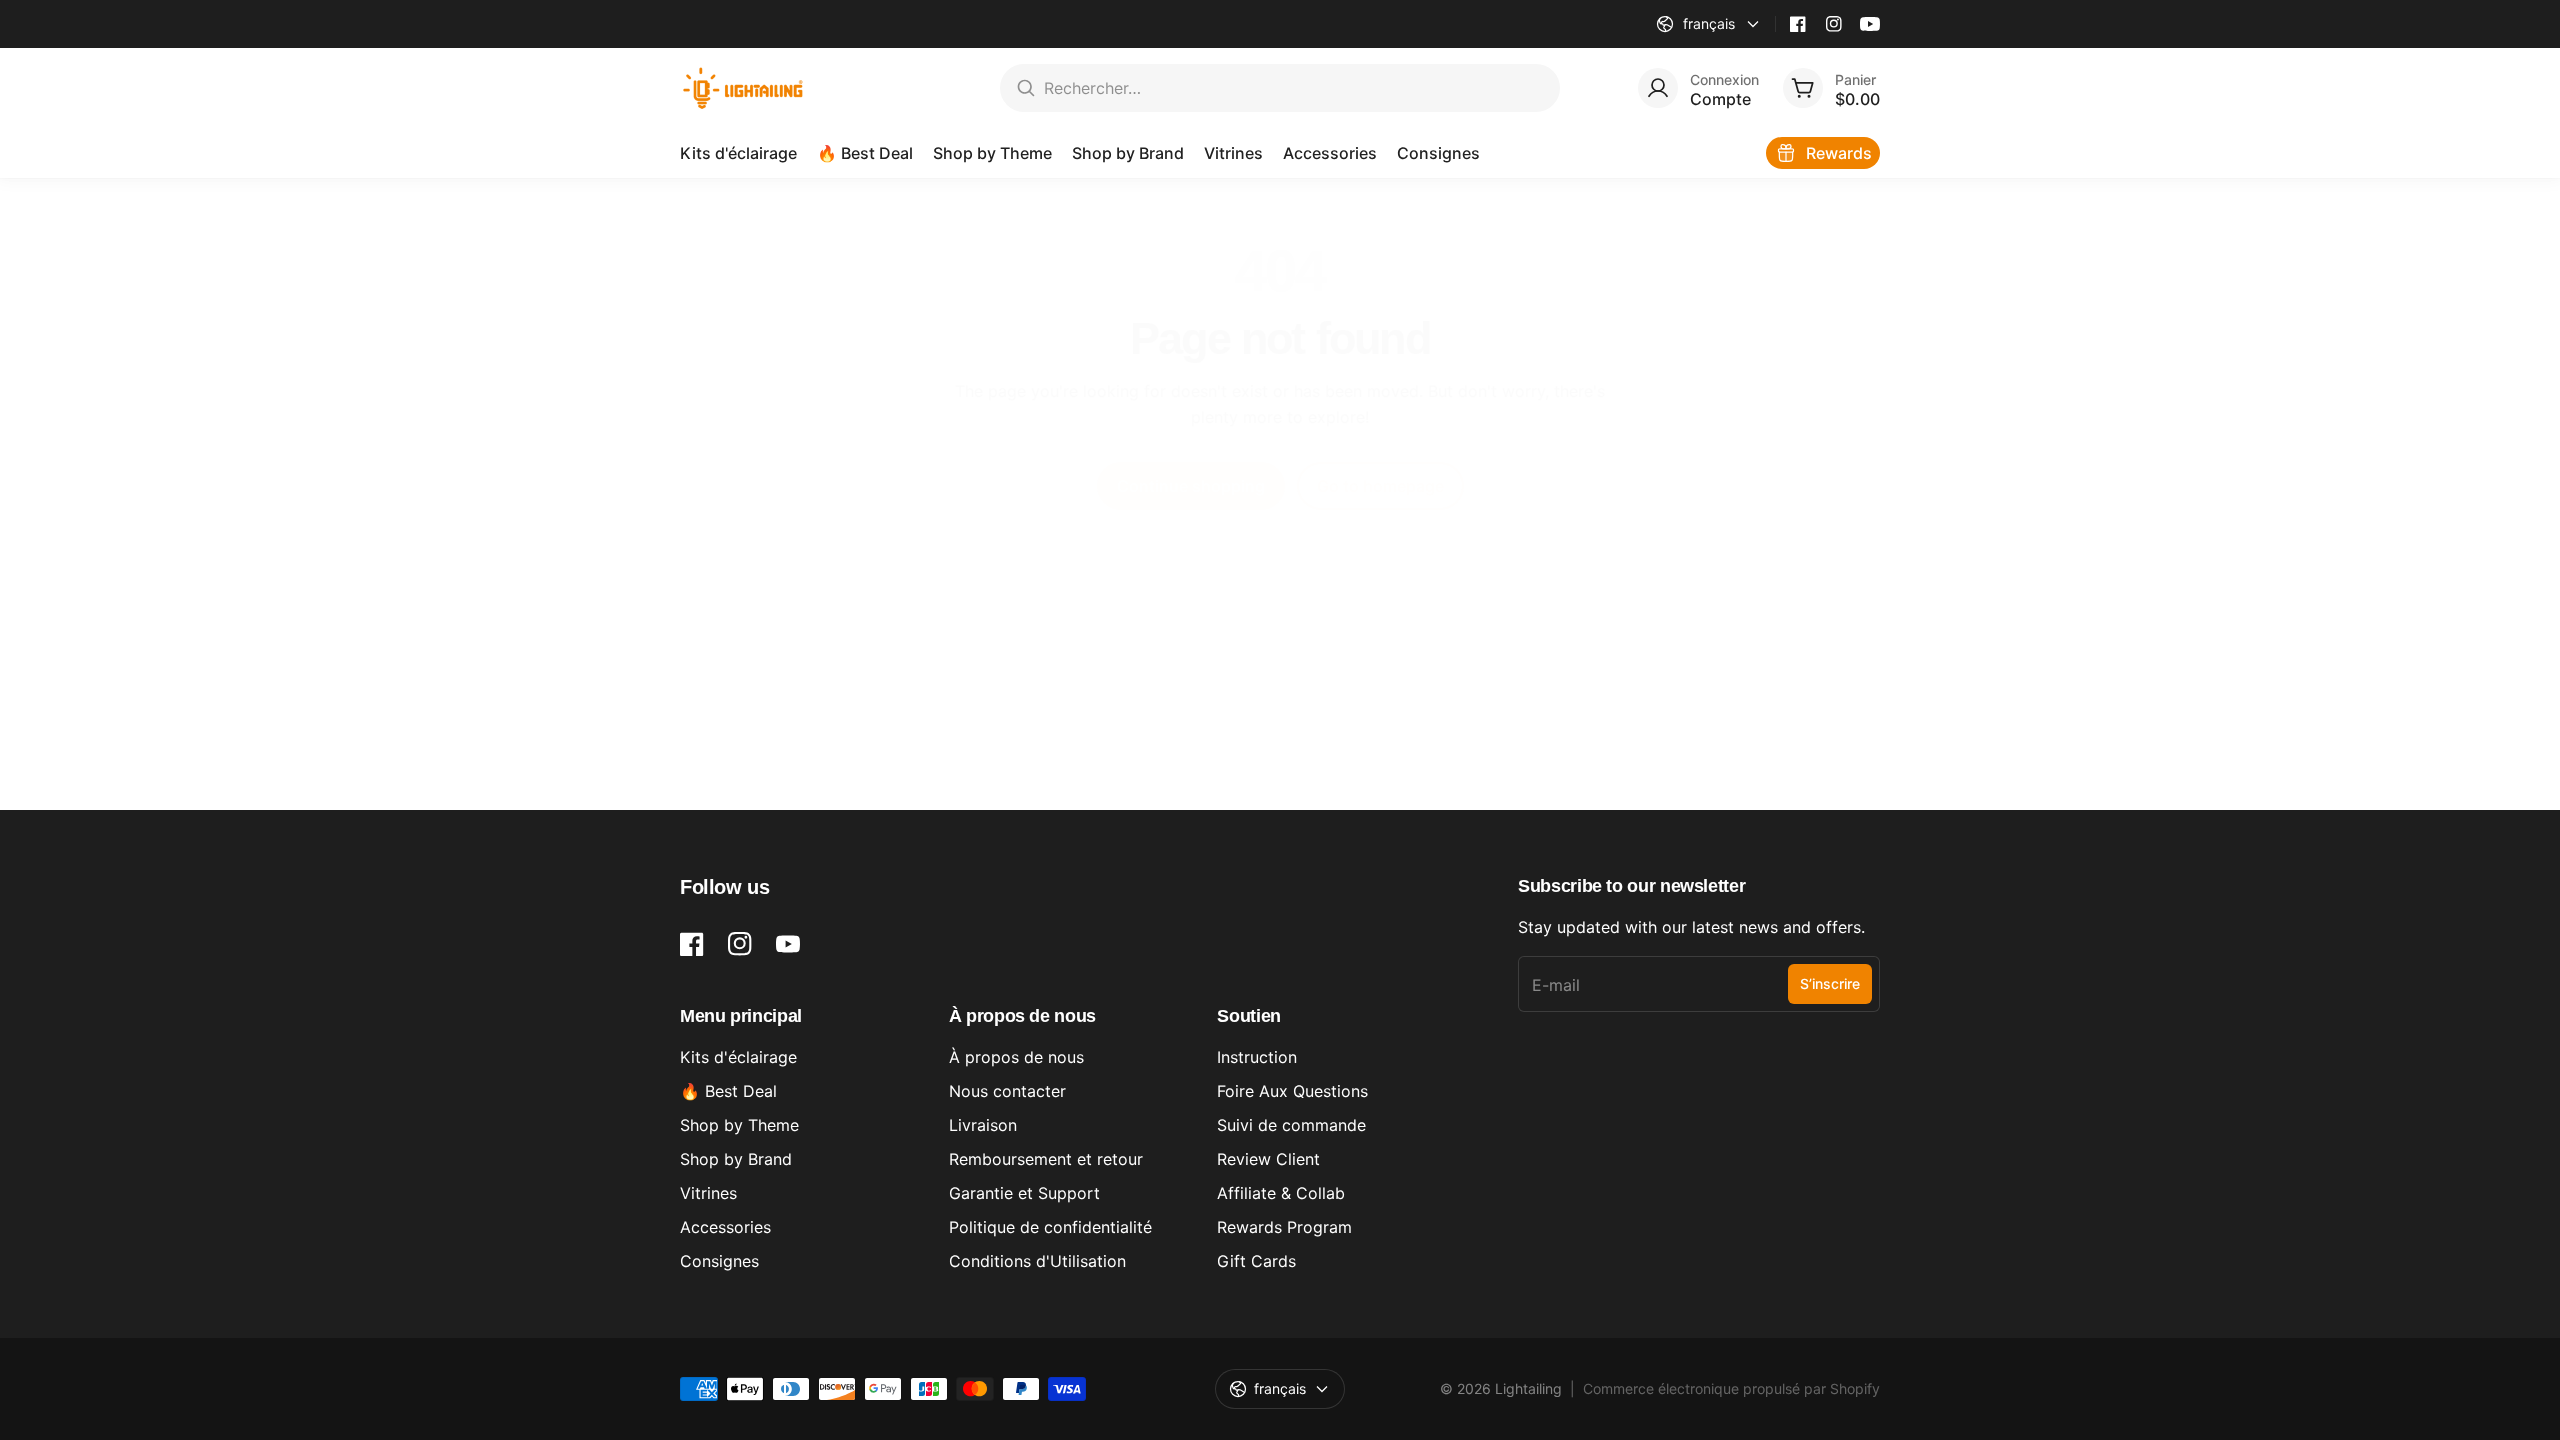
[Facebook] (1798, 24)
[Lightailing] (743, 88)
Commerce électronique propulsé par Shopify (1731, 1388)
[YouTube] (1870, 24)
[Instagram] (1834, 24)
